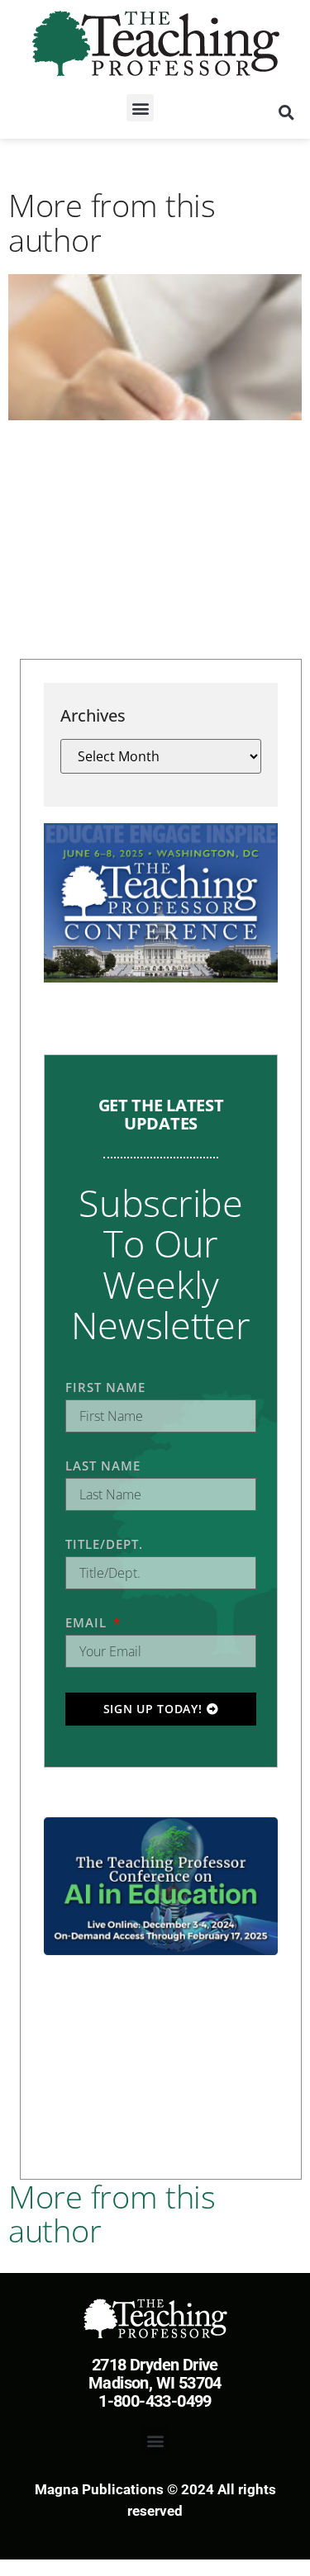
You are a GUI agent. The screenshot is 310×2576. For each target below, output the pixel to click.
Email (88, 1622)
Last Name (103, 1466)
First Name (105, 1387)
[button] (140, 108)
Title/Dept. (104, 1544)
